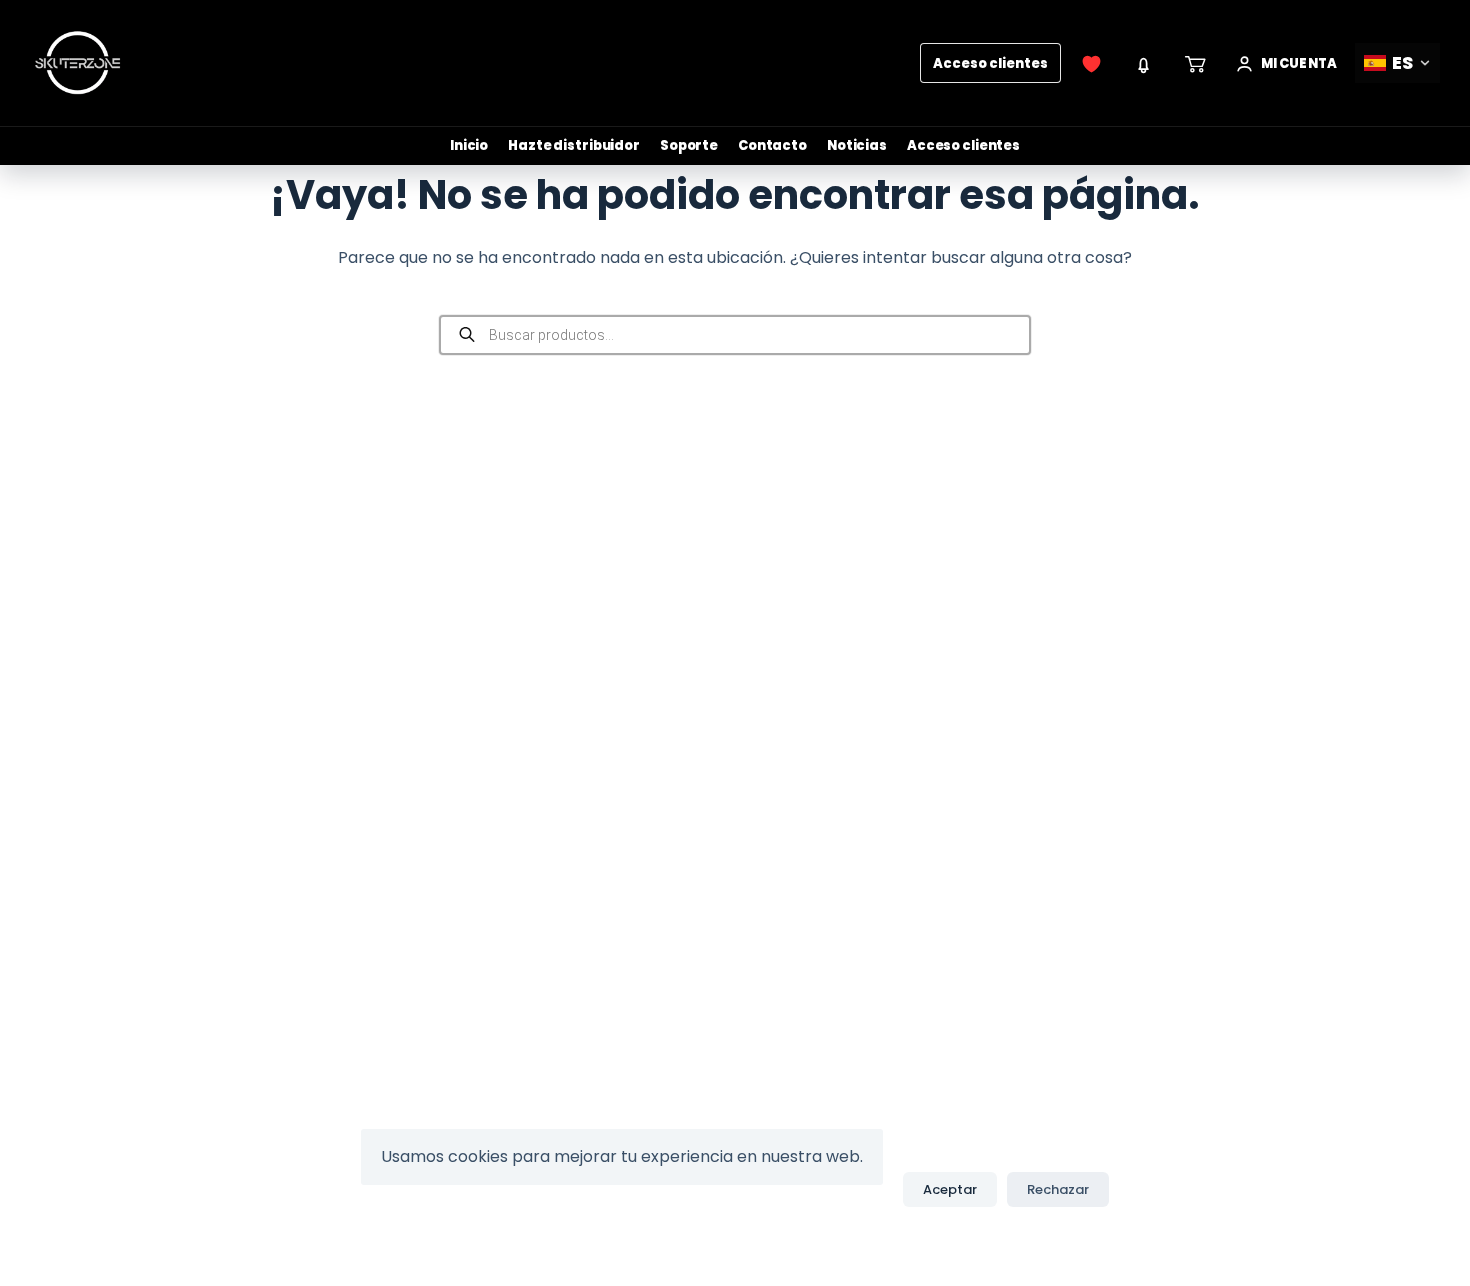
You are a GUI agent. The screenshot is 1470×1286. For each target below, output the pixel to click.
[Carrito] (1196, 63)
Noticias (857, 145)
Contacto (772, 145)
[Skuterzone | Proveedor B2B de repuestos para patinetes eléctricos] (78, 63)
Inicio (469, 145)
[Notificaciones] (1144, 63)
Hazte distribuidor (574, 145)
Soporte (689, 145)
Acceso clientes (990, 63)
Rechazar (1058, 1189)
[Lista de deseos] (1092, 63)
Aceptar (950, 1189)
